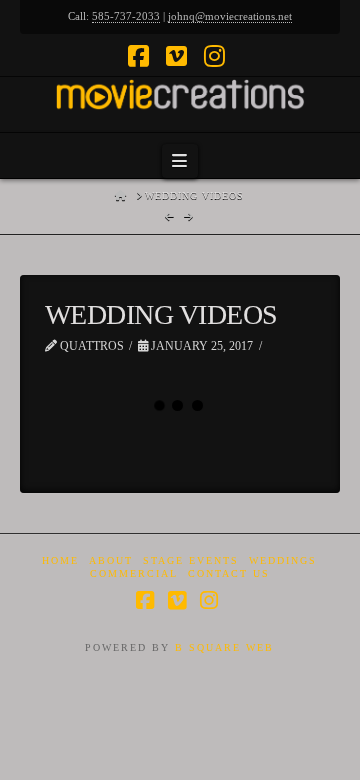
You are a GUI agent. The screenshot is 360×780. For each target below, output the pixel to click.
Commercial (134, 573)
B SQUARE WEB (224, 647)
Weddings (283, 560)
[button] (180, 161)
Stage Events (191, 560)
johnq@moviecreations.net (230, 16)
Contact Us (229, 573)
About (111, 560)
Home (60, 560)
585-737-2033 (126, 16)
